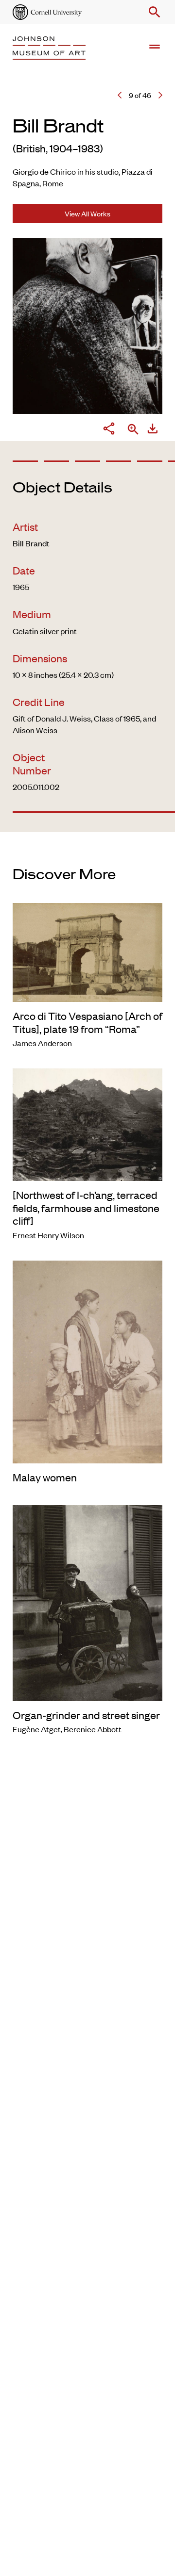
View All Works (87, 213)
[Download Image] (153, 430)
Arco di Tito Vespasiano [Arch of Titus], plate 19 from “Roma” (87, 1022)
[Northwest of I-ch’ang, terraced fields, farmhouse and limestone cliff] (86, 1207)
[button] (153, 12)
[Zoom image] (133, 430)
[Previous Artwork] (120, 95)
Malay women (45, 1477)
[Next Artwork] (160, 95)
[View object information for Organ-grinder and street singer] (87, 1602)
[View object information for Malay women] (87, 1361)
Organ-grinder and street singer (86, 1715)
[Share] (109, 430)
